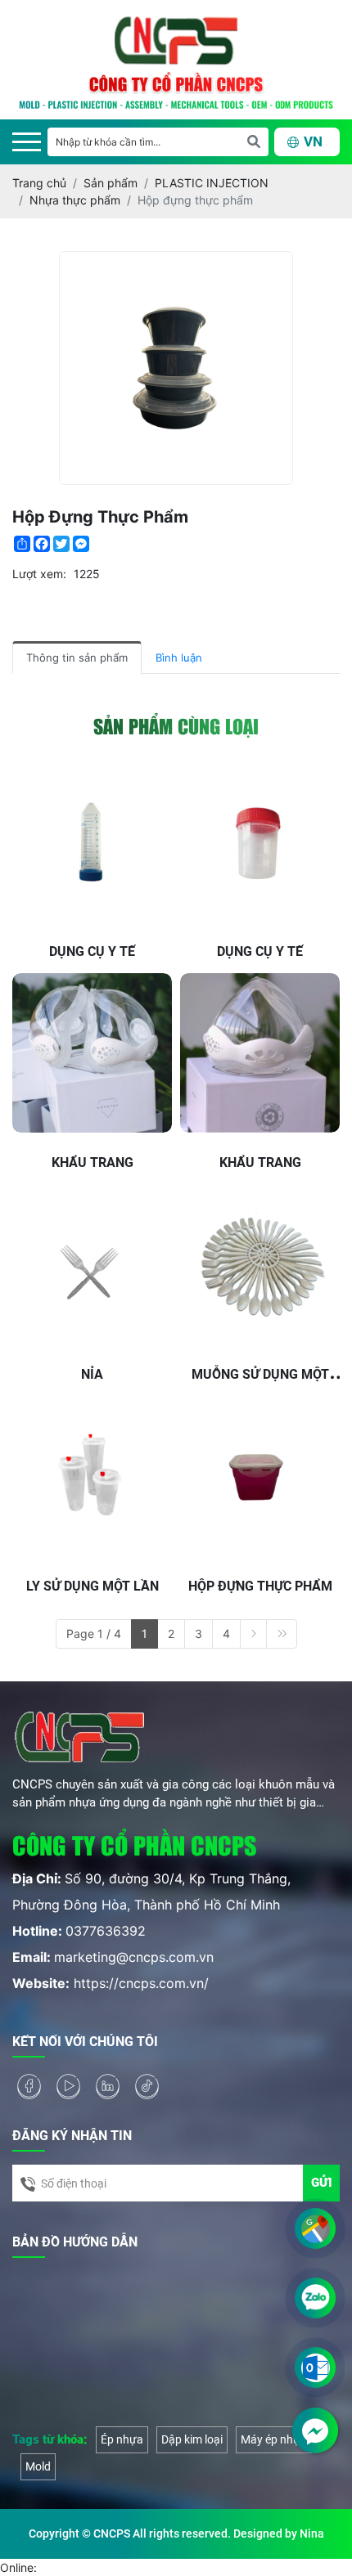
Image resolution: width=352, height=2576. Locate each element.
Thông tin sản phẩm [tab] (77, 657)
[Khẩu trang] (92, 1053)
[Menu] (27, 142)
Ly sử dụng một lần (93, 1586)
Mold (38, 2466)
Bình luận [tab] (179, 657)
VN (313, 142)
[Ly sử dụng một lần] (92, 1476)
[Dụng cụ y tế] (92, 842)
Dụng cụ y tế (92, 951)
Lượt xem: (39, 574)
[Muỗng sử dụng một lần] (260, 1265)
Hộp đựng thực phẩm (260, 1586)
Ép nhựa (122, 2439)
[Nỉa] (92, 1265)
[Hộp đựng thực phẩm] (260, 1476)
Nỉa (92, 1374)
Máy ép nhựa (274, 2439)
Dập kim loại (192, 2439)
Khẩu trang (93, 1162)
